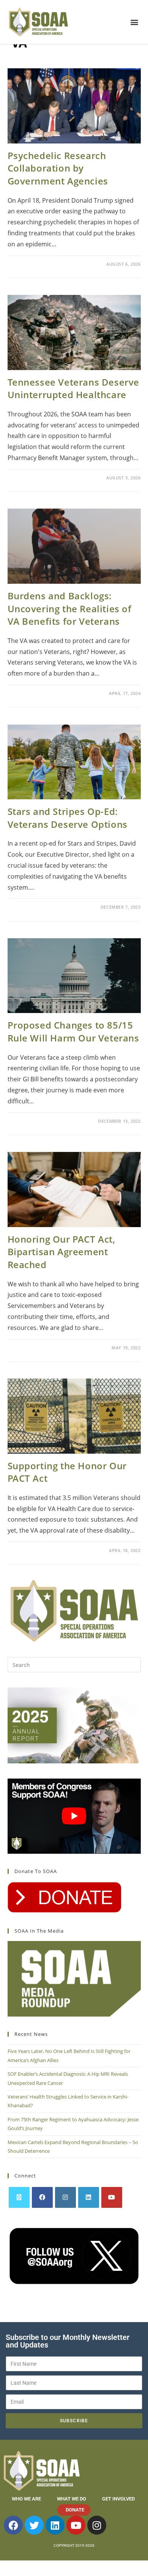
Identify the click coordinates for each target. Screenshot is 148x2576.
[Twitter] (34, 2525)
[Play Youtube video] (74, 1816)
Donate (75, 2510)
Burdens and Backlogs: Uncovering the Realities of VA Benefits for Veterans (70, 608)
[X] (19, 2197)
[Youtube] (112, 2197)
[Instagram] (65, 2197)
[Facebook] (42, 2197)
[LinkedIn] (89, 2197)
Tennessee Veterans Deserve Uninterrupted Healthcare (74, 388)
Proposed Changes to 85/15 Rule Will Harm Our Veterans (73, 1031)
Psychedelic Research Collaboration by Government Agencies (58, 168)
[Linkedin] (55, 2525)
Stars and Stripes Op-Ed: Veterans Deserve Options (68, 818)
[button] (134, 22)
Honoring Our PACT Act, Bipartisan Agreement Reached (61, 1252)
